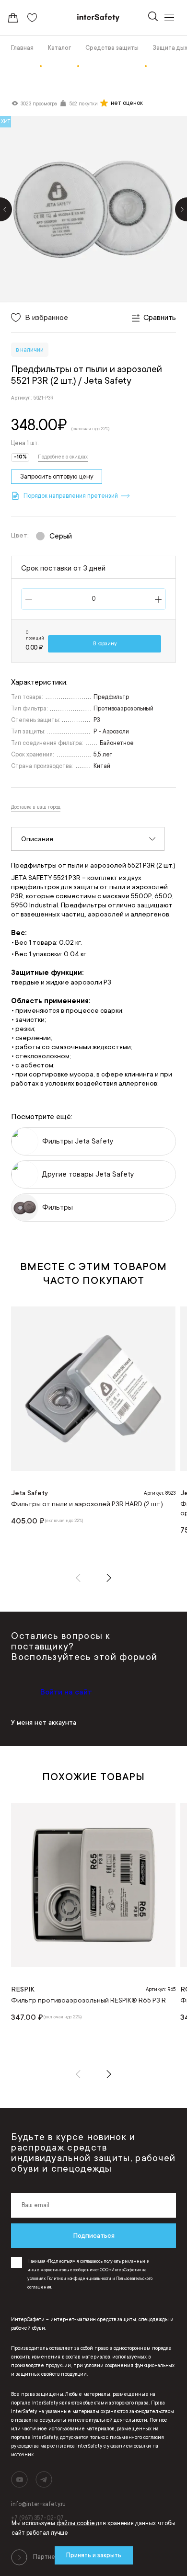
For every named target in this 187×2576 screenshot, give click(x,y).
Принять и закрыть (94, 2555)
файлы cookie (76, 2523)
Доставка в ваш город (36, 807)
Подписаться (94, 2235)
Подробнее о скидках (63, 457)
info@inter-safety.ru (38, 2504)
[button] (78, 1578)
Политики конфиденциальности (79, 2278)
